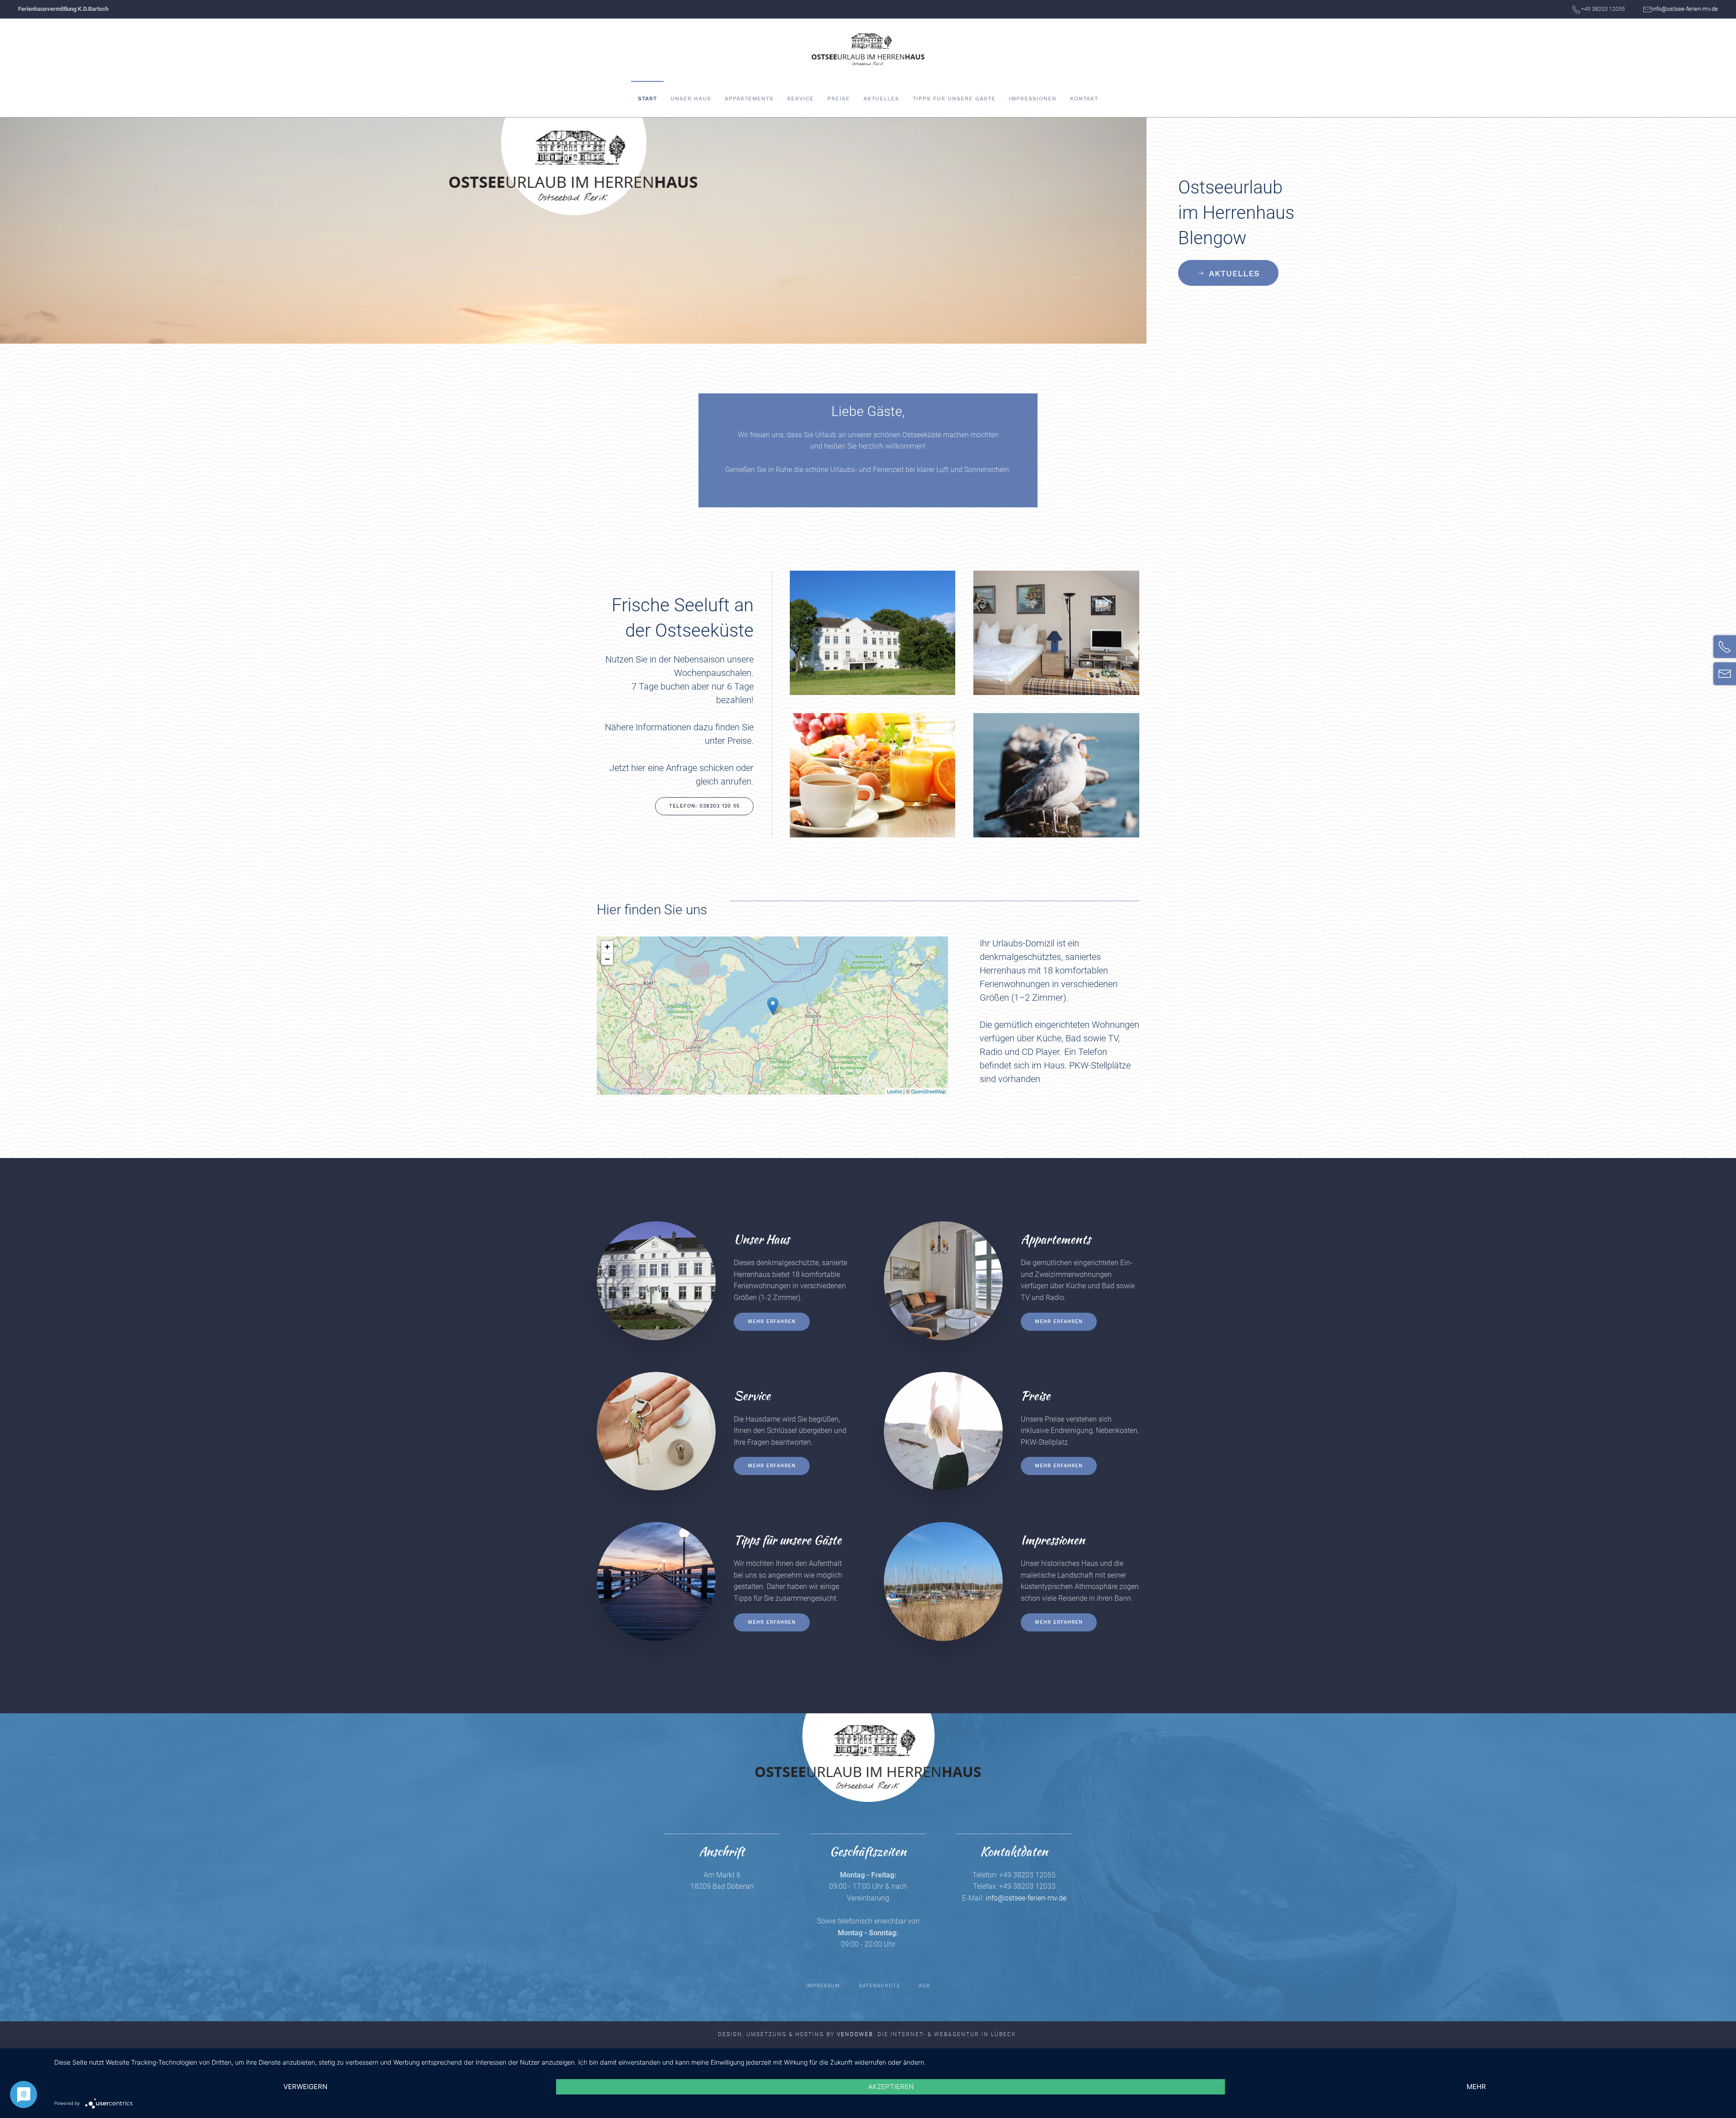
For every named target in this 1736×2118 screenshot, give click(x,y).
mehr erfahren (772, 1321)
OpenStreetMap (928, 1091)
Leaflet (894, 1091)
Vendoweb (855, 2034)
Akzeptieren (891, 2087)
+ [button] (607, 947)
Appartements (749, 99)
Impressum (823, 1986)
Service (800, 99)
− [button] (607, 959)
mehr (1476, 2087)
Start (647, 99)
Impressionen (1033, 99)
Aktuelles (881, 99)
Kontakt (1084, 99)
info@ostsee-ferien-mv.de (1685, 9)
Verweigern (305, 2087)
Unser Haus (691, 99)
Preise (839, 99)
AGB (924, 1986)
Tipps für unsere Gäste (954, 99)
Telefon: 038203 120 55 (704, 806)
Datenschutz (879, 1986)
